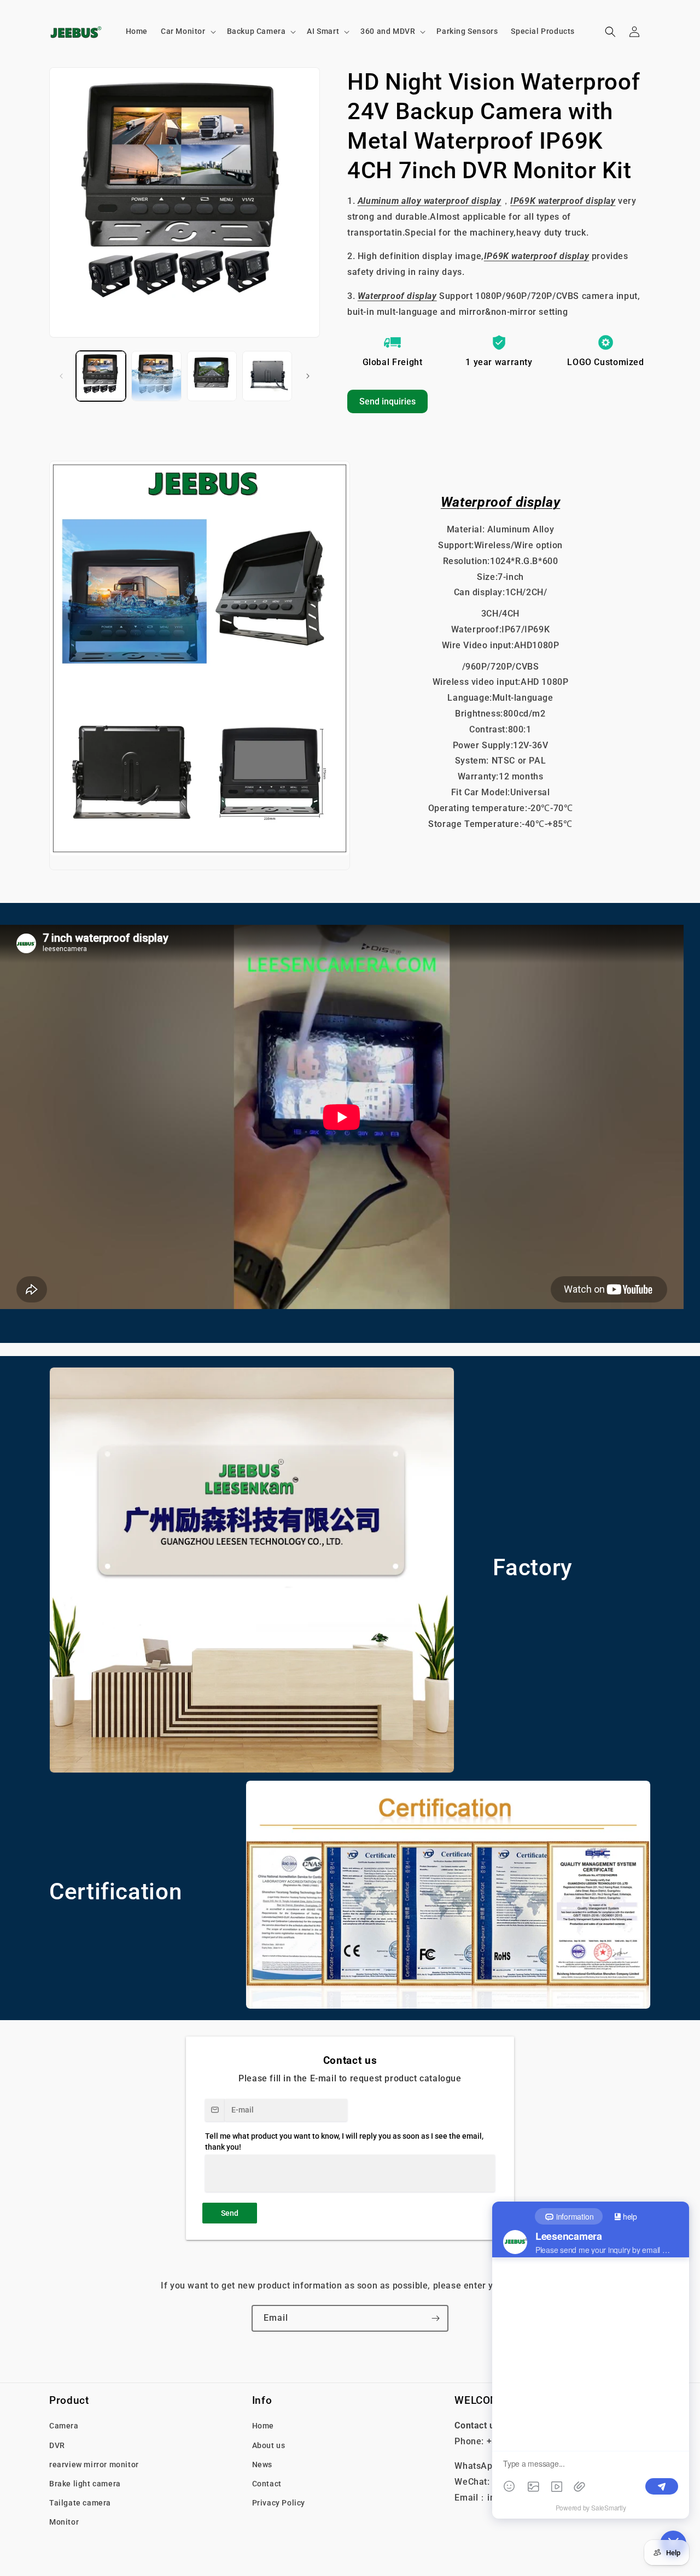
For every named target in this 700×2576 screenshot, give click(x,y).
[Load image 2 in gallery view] (156, 376)
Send (230, 2213)
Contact (267, 2483)
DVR (57, 2445)
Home (263, 2426)
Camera (64, 2426)
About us (269, 2445)
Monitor (64, 2522)
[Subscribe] (435, 2318)
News (262, 2464)
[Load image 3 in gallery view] (212, 376)
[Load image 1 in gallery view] (101, 376)
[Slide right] (308, 376)
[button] (187, 31)
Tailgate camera (80, 2503)
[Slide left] (61, 376)
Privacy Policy (279, 2503)
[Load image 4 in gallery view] (267, 376)
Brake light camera (85, 2483)
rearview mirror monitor (94, 2464)
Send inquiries (387, 401)
